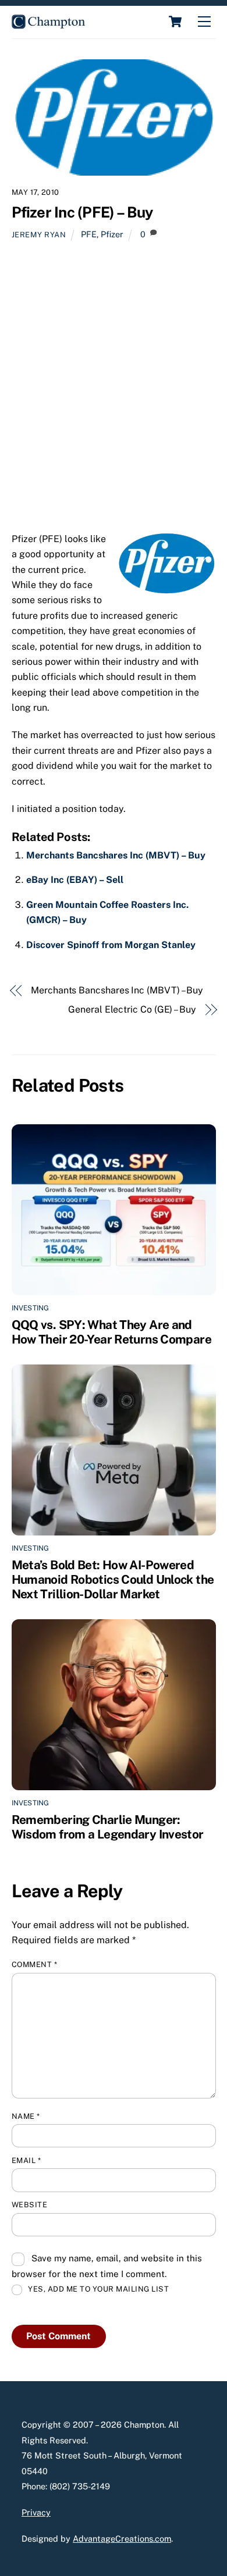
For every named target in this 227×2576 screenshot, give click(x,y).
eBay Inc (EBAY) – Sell (75, 880)
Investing (31, 1308)
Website (30, 2205)
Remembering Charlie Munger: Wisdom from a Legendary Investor (108, 1827)
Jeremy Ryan (39, 235)
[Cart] (175, 22)
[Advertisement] (114, 391)
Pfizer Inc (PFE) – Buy (82, 212)
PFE (89, 234)
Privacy (36, 2512)
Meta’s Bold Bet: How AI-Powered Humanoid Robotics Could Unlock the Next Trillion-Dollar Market (113, 1579)
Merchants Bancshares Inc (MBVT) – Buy (116, 855)
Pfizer (112, 234)
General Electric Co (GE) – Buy (132, 1009)
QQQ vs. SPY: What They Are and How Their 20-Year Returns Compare (111, 1332)
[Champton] (48, 24)
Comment (35, 1964)
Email (26, 2160)
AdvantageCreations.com (122, 2538)
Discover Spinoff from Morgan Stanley (111, 945)
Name (26, 2116)
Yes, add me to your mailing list (98, 2289)
